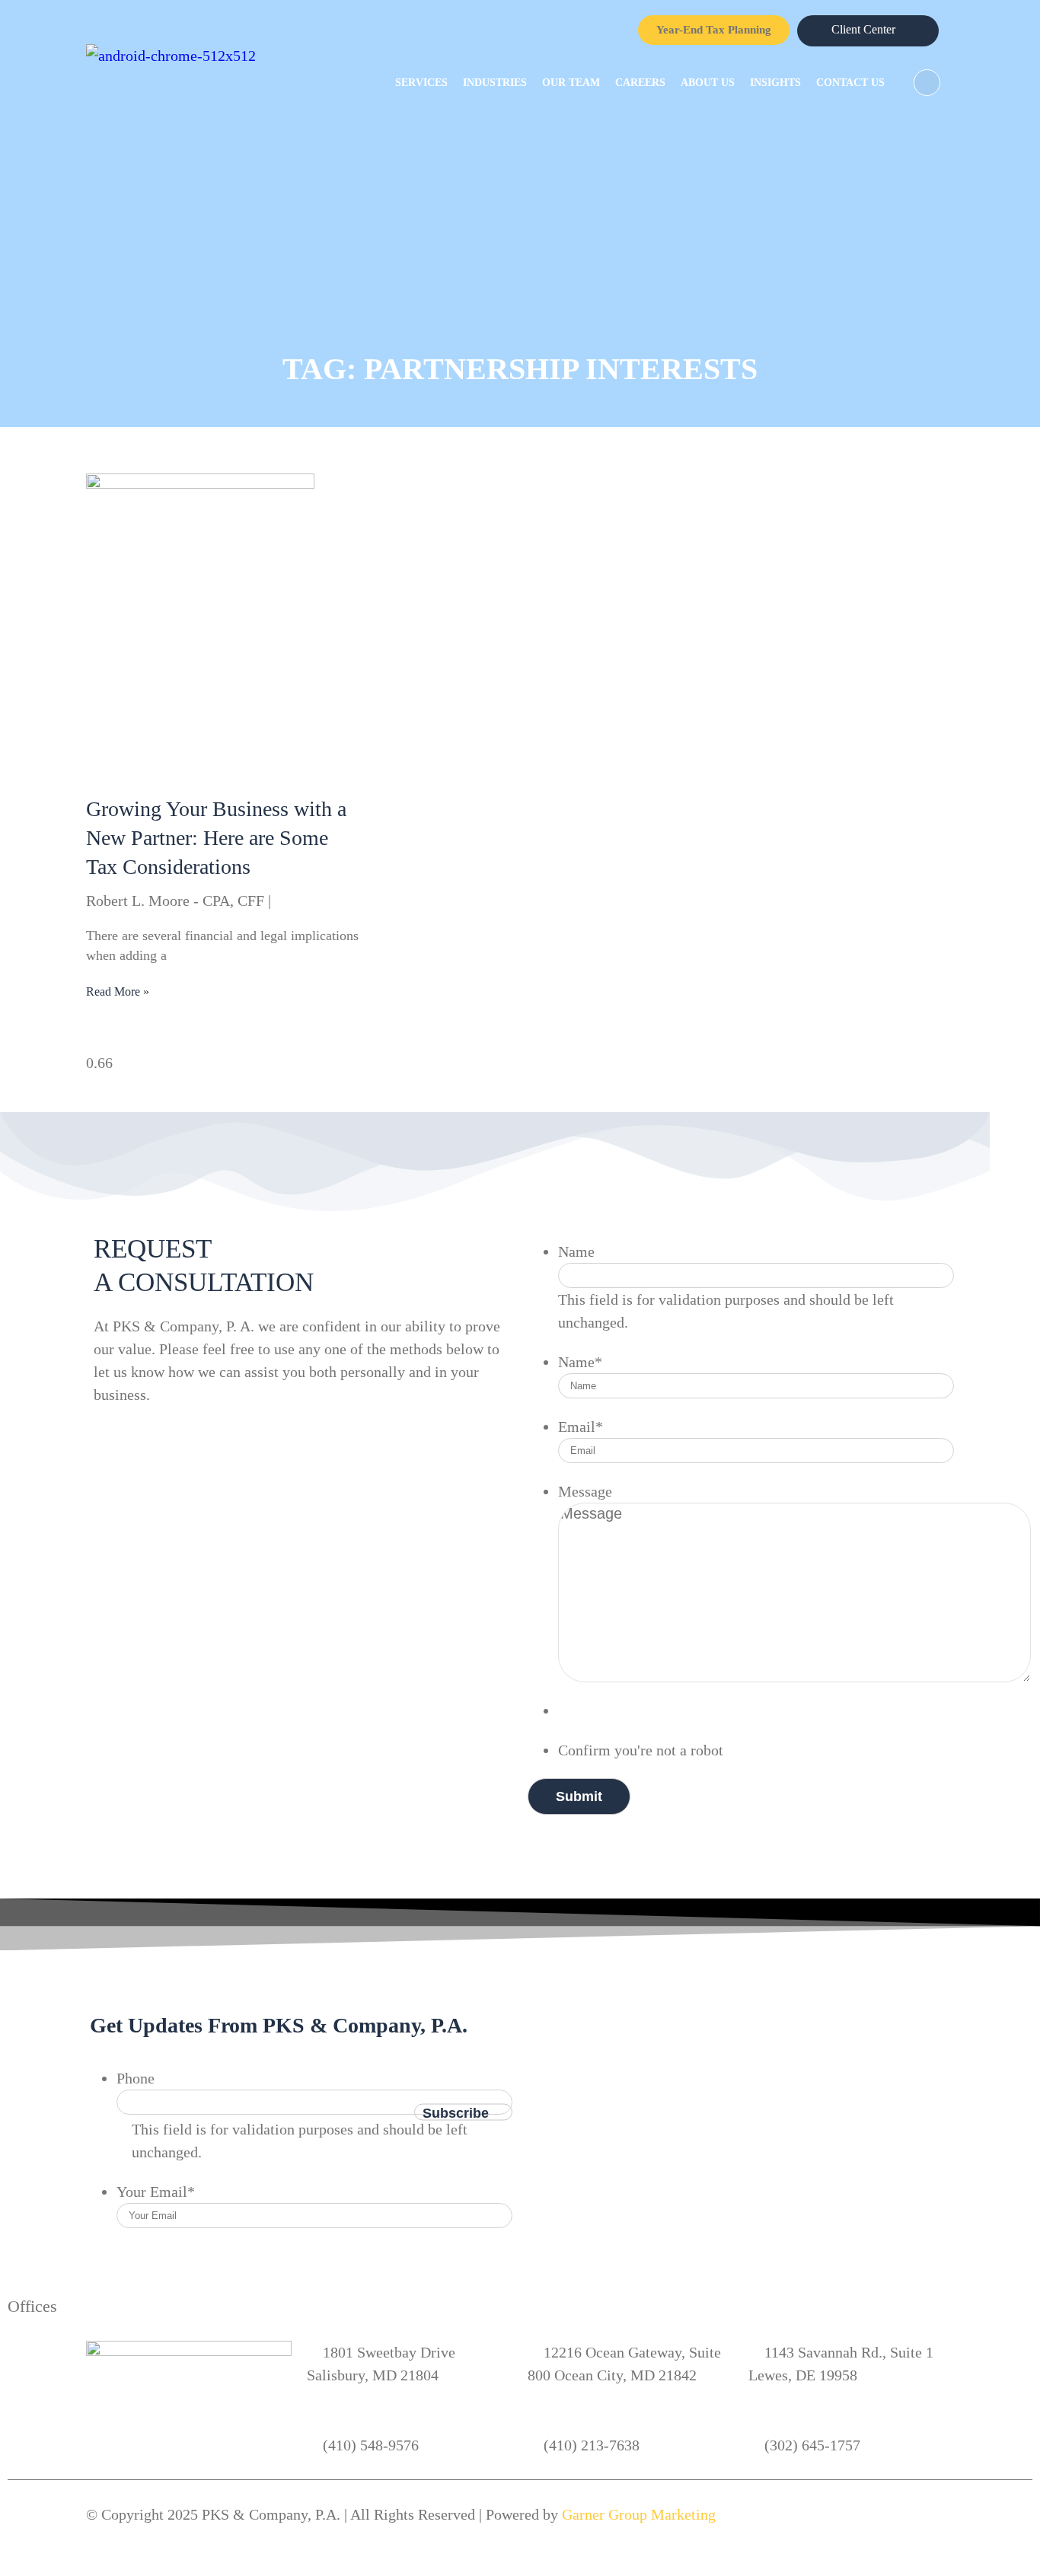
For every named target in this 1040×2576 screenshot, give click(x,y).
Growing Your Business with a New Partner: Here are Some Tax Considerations (216, 838)
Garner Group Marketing (639, 2514)
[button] (927, 83)
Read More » (118, 992)
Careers (640, 83)
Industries (495, 83)
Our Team (571, 83)
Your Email (156, 2192)
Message (585, 1491)
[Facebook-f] (570, 1976)
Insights (775, 83)
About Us (708, 83)
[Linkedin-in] (629, 1976)
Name (576, 1251)
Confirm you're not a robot (641, 1750)
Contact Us (850, 83)
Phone (136, 2078)
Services (421, 83)
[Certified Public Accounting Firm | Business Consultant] (171, 56)
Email (581, 1427)
